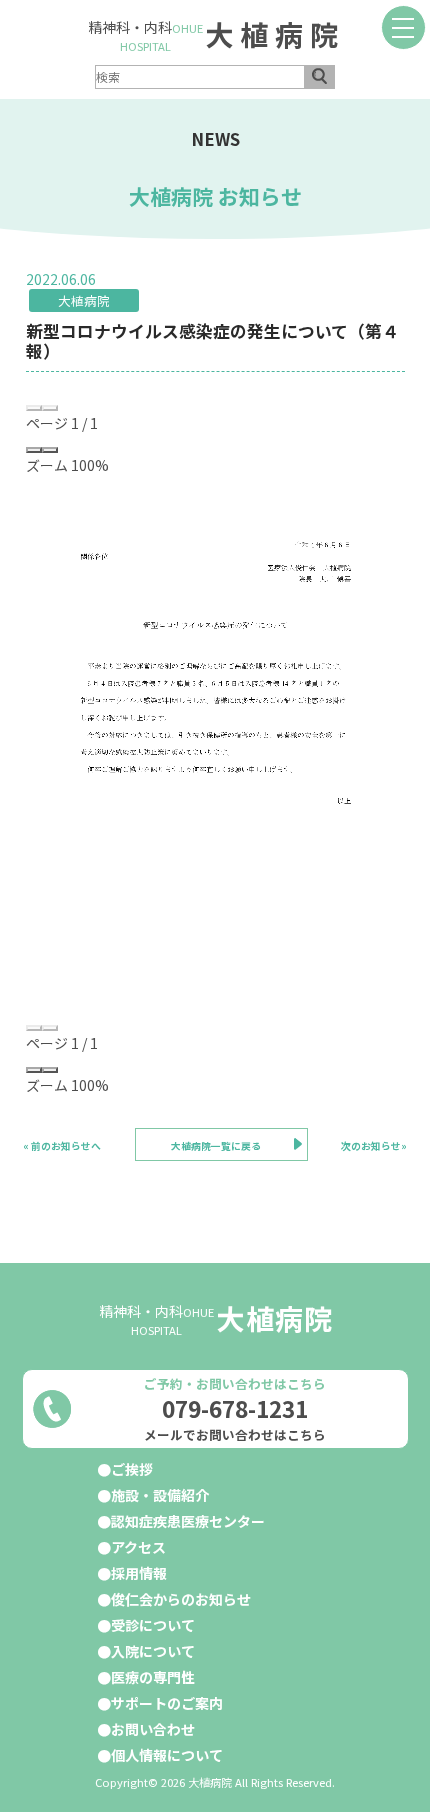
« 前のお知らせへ (62, 1146)
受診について (153, 1625)
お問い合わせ (153, 1729)
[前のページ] (34, 408)
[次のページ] (50, 408)
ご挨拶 (132, 1469)
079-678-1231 (235, 1408)
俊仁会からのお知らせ (181, 1599)
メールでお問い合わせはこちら (235, 1435)
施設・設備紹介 (160, 1495)
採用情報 (139, 1573)
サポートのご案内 (167, 1703)
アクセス (138, 1547)
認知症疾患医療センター (188, 1521)
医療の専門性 (153, 1677)
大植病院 (275, 34)
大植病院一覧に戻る (216, 1146)
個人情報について (167, 1755)
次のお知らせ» (374, 1146)
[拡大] (50, 450)
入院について (153, 1651)
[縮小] (34, 450)
